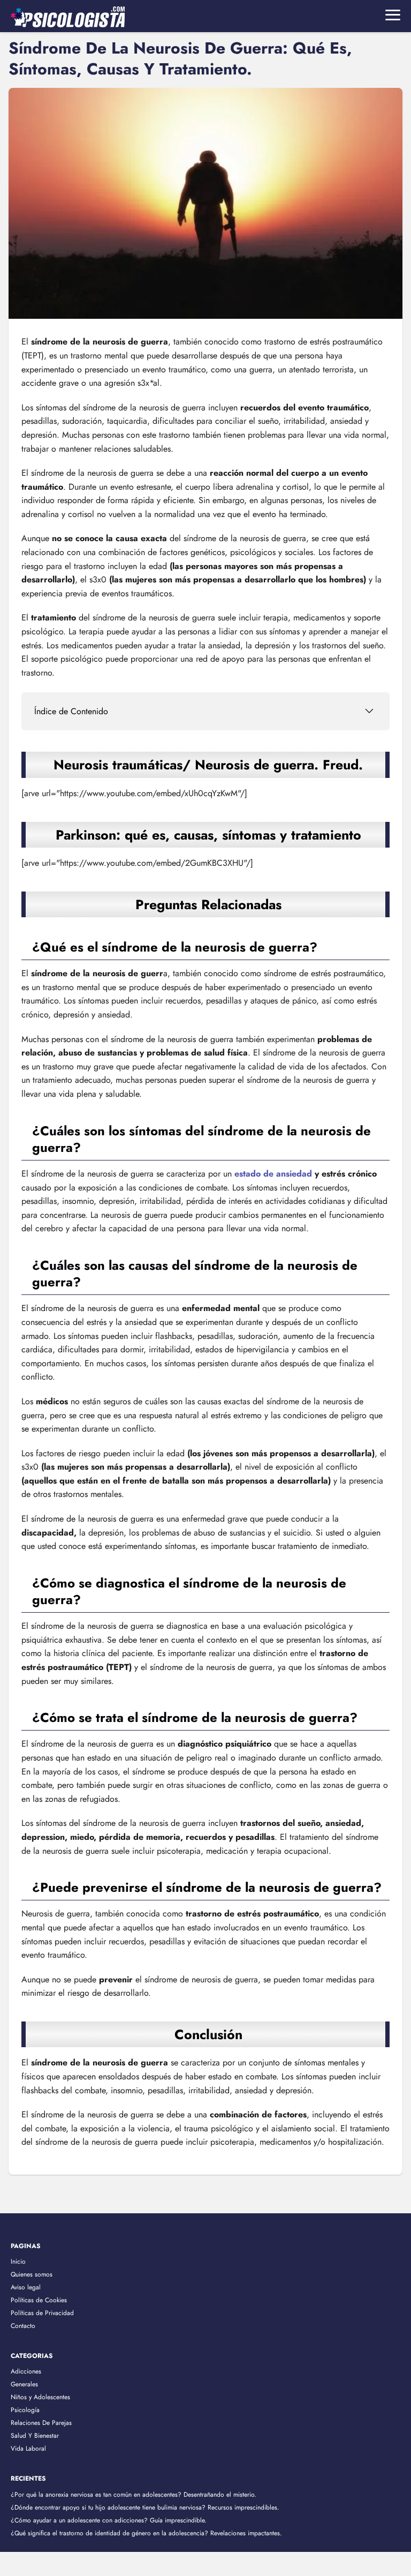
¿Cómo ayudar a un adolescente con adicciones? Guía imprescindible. (109, 2520)
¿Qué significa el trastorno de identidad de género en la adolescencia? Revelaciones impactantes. (146, 2533)
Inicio (18, 2262)
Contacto (23, 2326)
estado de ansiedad (273, 1174)
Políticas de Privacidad (42, 2313)
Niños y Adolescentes (40, 2397)
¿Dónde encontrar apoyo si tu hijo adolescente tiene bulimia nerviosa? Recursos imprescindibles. (145, 2507)
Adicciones (26, 2371)
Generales (24, 2384)
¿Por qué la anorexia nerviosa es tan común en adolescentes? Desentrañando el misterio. (134, 2495)
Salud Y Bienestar (35, 2436)
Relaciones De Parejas (41, 2423)
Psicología (25, 2410)
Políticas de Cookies (39, 2300)
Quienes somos (32, 2274)
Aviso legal (26, 2287)
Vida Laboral (28, 2448)
